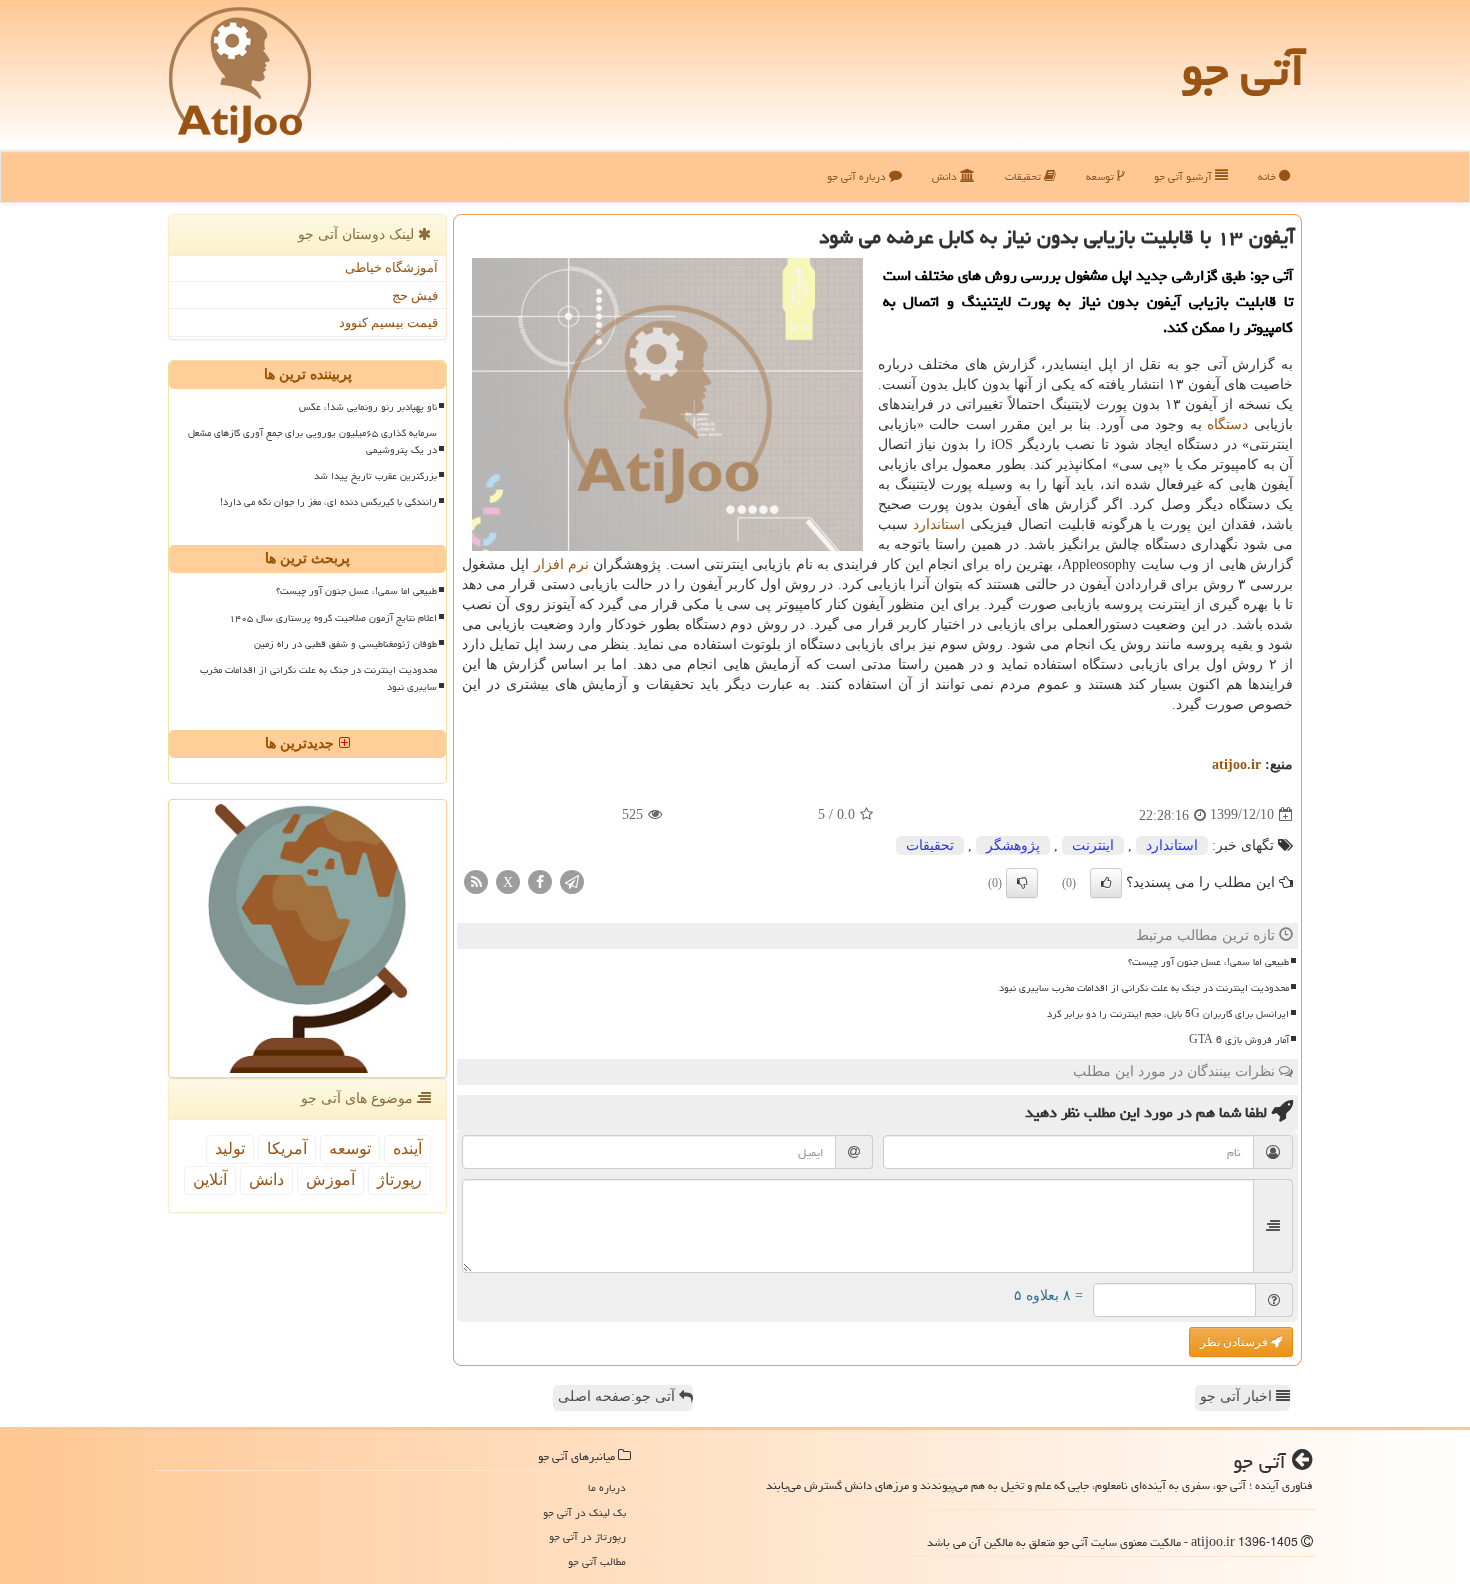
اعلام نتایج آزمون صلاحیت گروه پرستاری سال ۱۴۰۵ (333, 618)
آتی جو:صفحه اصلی (618, 1396)
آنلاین (210, 1179)
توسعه (1101, 176)
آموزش (330, 1179)
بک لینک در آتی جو (584, 1512)
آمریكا (287, 1148)
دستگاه (1227, 424)
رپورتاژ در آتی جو (587, 1536)
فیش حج (415, 295)
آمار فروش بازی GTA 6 (1239, 1040)
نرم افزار (561, 564)
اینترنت (1093, 845)
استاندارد (939, 524)
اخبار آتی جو (1238, 1396)
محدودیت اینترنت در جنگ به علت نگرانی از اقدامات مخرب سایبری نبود (1144, 988)
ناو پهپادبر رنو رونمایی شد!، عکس (368, 407)
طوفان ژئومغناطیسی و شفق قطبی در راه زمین (345, 644)
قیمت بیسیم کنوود (388, 322)
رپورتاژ (399, 1179)
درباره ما (607, 1487)
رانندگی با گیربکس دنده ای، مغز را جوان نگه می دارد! (328, 502)
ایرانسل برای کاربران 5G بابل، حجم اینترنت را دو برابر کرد (1168, 1014)
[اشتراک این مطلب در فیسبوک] (540, 880)
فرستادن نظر (1235, 1342)
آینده (407, 1148)
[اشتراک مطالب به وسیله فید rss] (476, 880)
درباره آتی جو (858, 176)
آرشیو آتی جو (1184, 176)
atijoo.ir (1236, 764)
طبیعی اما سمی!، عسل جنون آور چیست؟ (1208, 962)
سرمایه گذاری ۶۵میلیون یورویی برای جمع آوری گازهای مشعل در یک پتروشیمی (312, 441)
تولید (230, 1148)
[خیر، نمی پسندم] (1022, 883)
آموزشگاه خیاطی (391, 267)
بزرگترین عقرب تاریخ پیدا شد (375, 476)
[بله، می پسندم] (1106, 883)
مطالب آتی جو (597, 1561)
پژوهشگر (1013, 845)
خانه (1268, 176)
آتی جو (1243, 70)
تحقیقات (1024, 176)
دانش (946, 176)
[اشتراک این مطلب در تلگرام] (572, 880)
